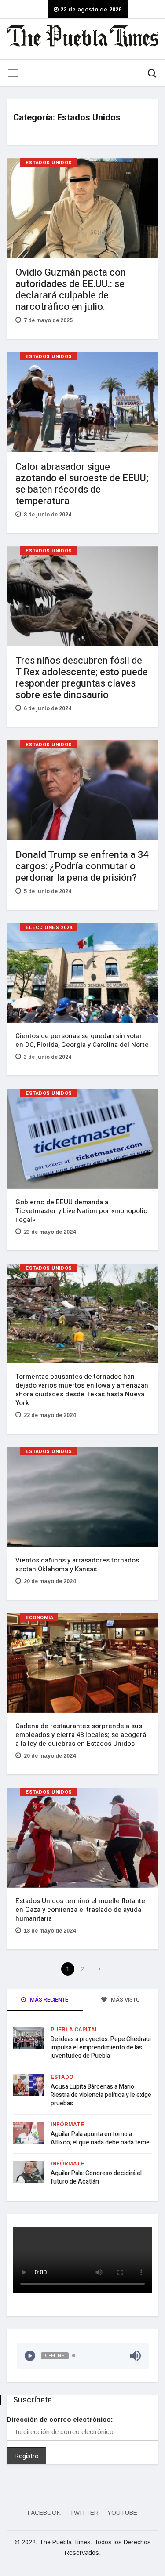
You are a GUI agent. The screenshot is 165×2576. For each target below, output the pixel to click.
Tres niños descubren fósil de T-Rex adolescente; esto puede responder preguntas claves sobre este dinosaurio (82, 678)
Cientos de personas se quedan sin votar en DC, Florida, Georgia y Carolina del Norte (82, 1040)
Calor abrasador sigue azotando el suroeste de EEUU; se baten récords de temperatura (82, 484)
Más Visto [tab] (125, 2000)
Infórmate (67, 2125)
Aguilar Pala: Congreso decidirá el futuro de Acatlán (96, 2177)
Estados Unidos (49, 163)
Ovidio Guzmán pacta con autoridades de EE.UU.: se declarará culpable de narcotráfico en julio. (71, 290)
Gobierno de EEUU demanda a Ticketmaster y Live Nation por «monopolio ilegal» (81, 1211)
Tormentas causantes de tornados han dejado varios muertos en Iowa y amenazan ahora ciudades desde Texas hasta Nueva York (82, 1390)
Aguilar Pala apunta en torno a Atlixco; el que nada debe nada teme (100, 2138)
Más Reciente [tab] (48, 2000)
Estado (62, 2077)
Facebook (44, 2513)
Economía (39, 1618)
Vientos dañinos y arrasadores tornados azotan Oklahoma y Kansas (77, 1565)
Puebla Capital (75, 2030)
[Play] (30, 2356)
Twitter (84, 2513)
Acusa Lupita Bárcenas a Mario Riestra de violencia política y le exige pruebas (101, 2095)
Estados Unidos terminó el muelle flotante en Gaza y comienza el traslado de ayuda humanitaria (80, 1910)
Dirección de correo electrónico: (60, 2419)
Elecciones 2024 (49, 928)
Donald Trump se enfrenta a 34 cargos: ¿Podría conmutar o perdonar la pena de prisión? (82, 866)
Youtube (122, 2513)
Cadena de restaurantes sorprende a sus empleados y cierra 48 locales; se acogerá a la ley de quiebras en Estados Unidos (81, 1735)
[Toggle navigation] (13, 73)
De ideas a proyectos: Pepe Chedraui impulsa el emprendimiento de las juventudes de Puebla (101, 2047)
